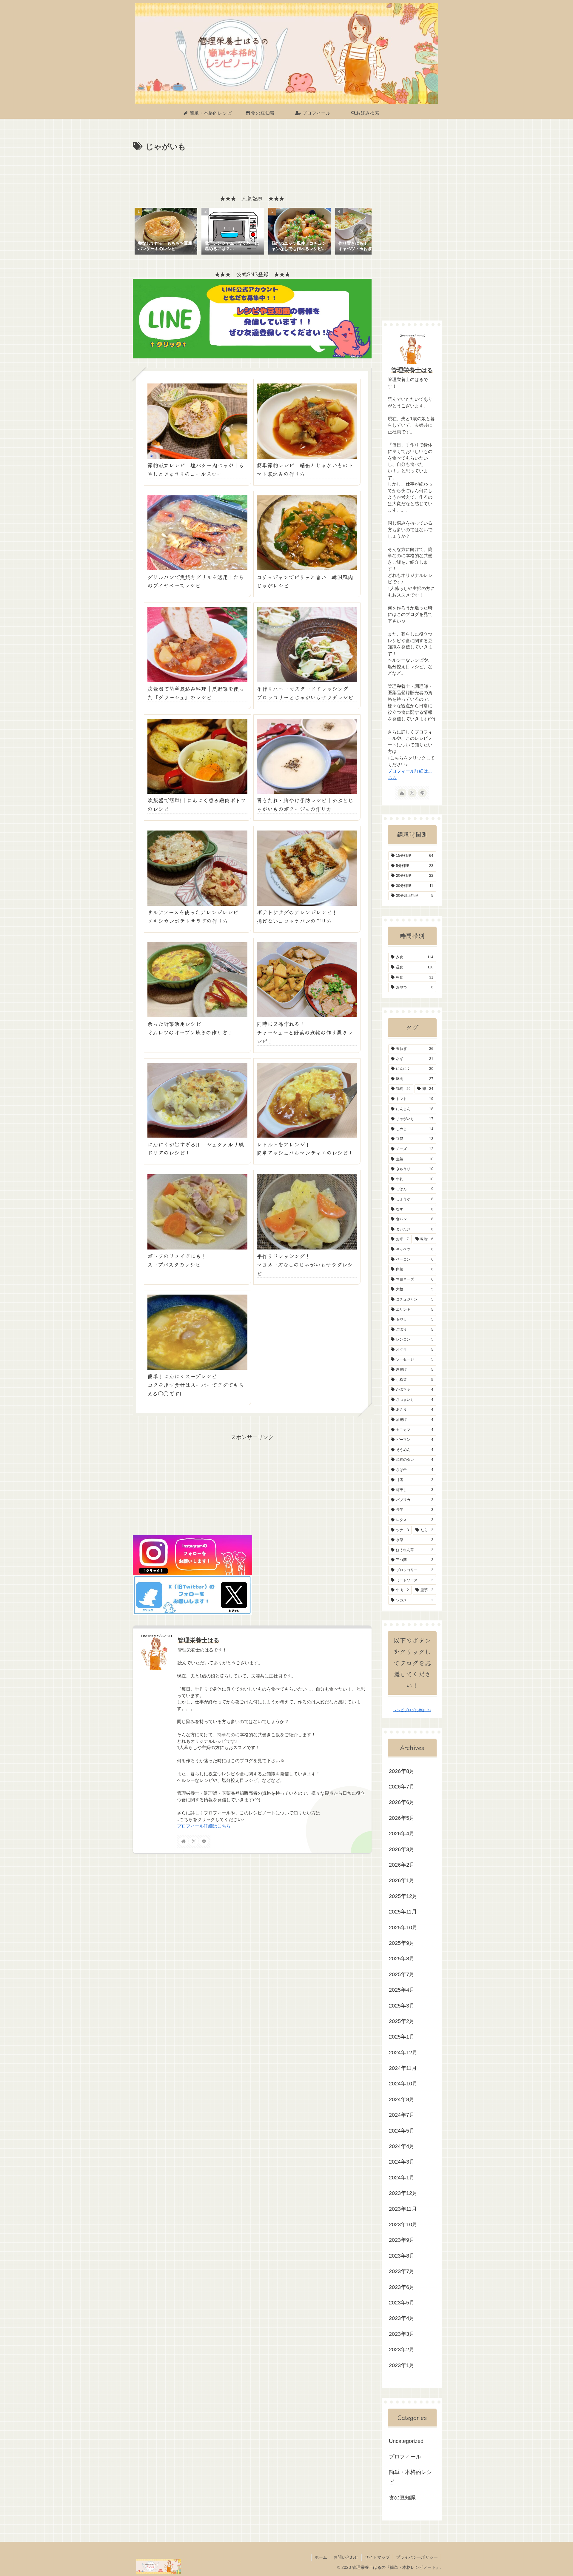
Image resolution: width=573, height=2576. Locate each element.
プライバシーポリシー (417, 2557)
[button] (361, 231)
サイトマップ (377, 2557)
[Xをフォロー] (194, 1841)
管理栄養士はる (198, 1640)
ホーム (321, 2557)
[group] (166, 232)
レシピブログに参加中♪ (412, 1710)
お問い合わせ (346, 2557)
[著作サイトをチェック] (184, 1841)
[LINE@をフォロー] (204, 1841)
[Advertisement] (252, 170)
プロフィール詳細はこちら (204, 1826)
